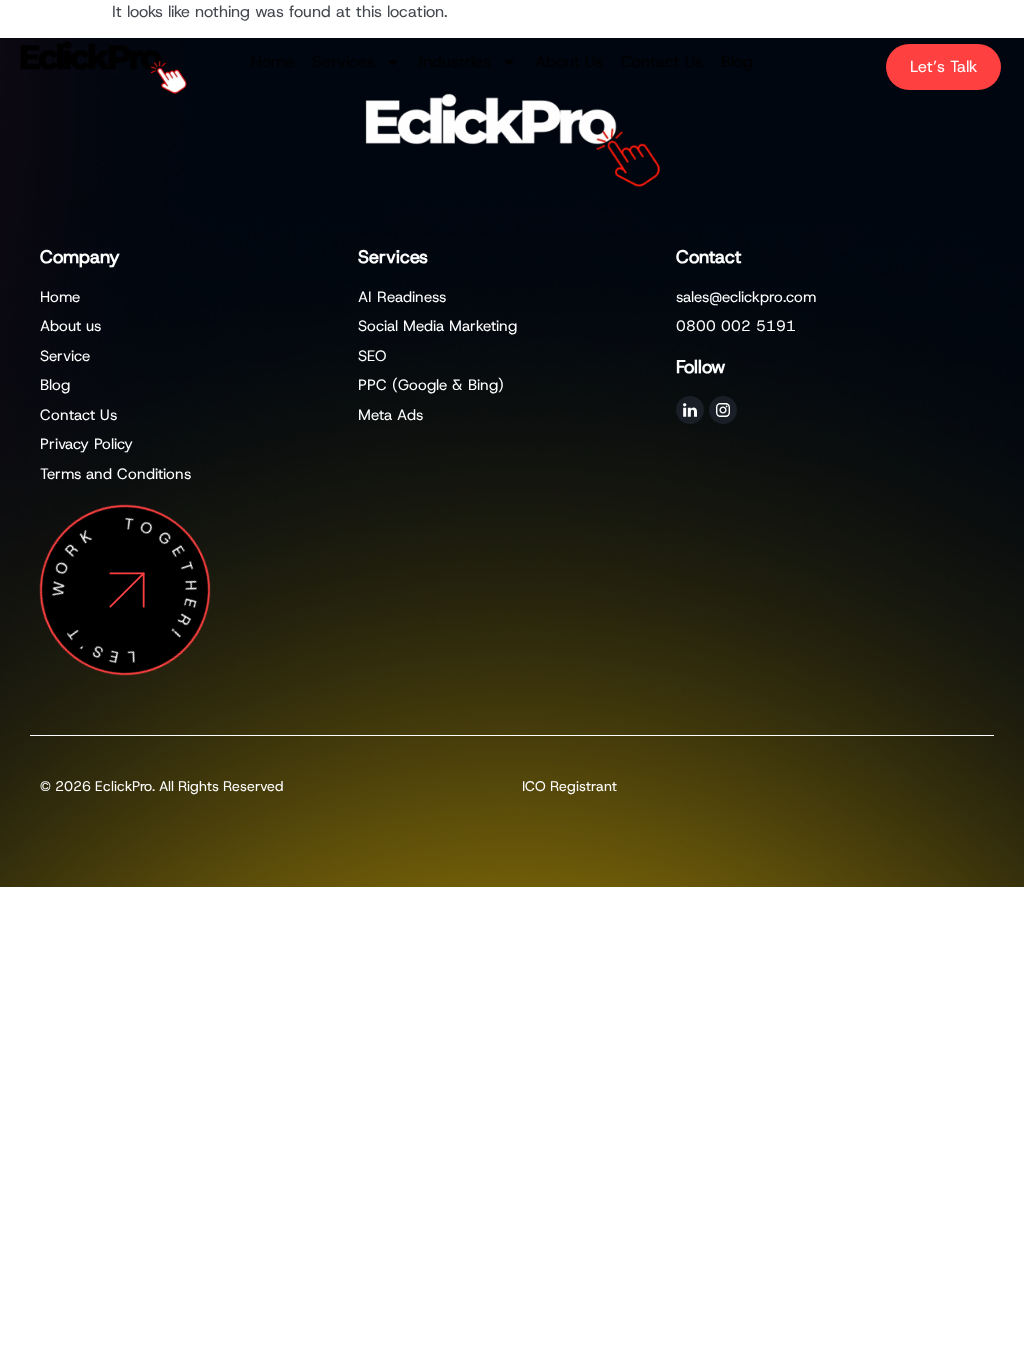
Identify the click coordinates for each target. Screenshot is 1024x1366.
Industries (455, 62)
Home (272, 62)
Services (343, 62)
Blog (737, 62)
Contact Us (662, 62)
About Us (569, 62)
